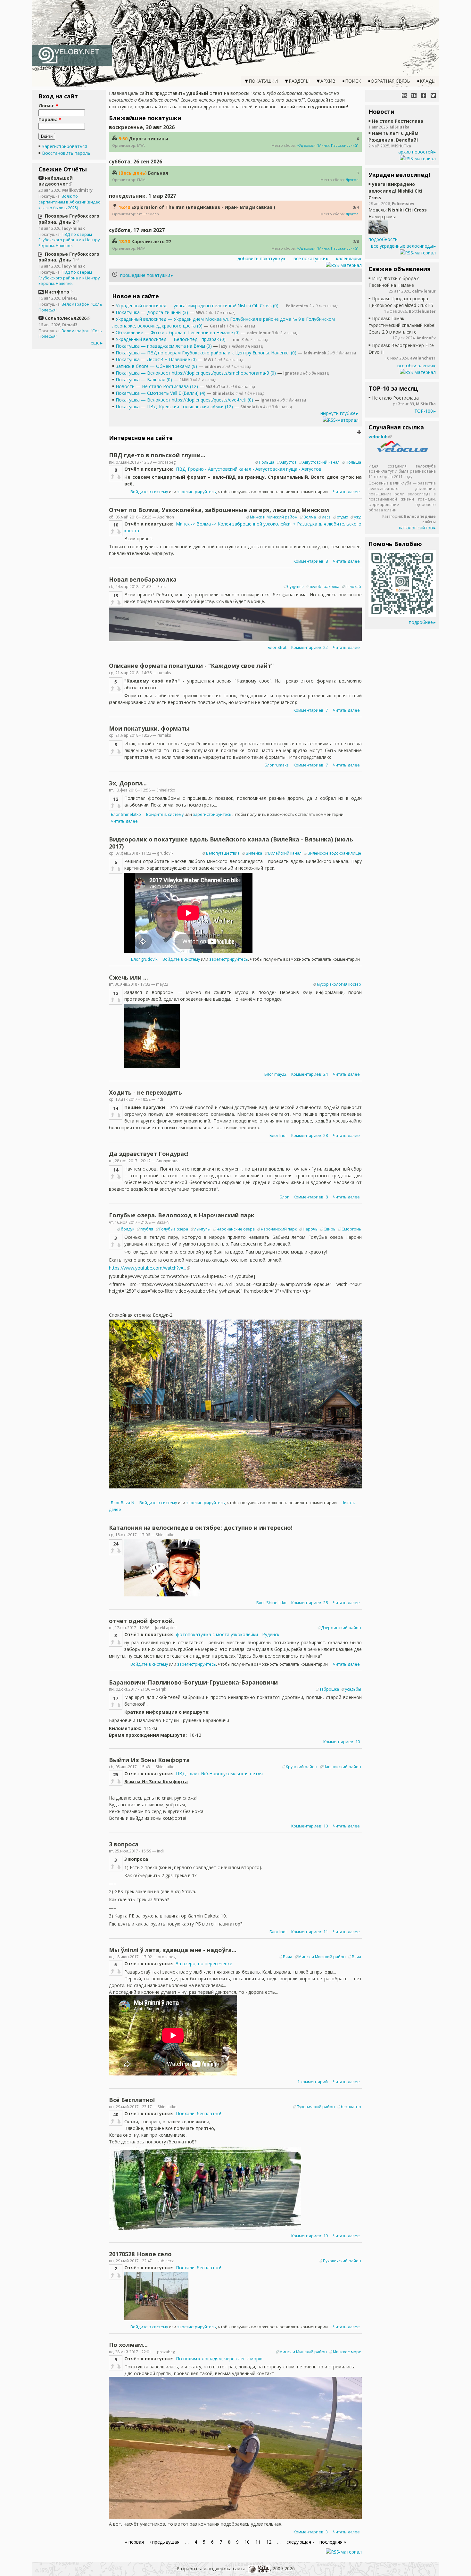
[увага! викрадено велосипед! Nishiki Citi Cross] (378, 232)
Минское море (347, 2352)
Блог (285, 1197)
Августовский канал (321, 462)
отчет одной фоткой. (142, 1621)
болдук (128, 1229)
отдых (342, 517)
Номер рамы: (383, 216)
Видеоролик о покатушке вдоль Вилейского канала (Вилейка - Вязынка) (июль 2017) (231, 843)
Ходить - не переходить (145, 1092)
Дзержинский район (341, 1628)
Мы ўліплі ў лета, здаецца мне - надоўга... (173, 1950)
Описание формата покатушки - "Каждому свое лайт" (191, 666)
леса (326, 517)
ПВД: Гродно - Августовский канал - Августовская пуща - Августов (249, 469)
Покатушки (263, 81)
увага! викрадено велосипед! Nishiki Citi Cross (395, 191)
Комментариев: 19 (310, 2236)
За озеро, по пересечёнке (204, 1963)
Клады (428, 81)
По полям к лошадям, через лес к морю (219, 2359)
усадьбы (353, 1689)
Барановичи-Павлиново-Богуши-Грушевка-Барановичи (193, 1682)
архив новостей (416, 152)
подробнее (421, 622)
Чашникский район (342, 1767)
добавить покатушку (260, 258)
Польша (267, 462)
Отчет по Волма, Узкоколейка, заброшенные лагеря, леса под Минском (219, 510)
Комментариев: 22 (310, 647)
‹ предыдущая (165, 2542)
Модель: (378, 210)
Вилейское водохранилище (334, 853)
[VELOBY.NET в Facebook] (424, 95)
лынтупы (202, 1229)
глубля (147, 1229)
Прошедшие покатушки (145, 275)
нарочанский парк (279, 1229)
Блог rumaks (277, 765)
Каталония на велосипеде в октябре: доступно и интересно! (201, 1528)
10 (247, 2542)
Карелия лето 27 (151, 241)
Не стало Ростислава (398, 121)
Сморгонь (351, 1229)
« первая (134, 2542)
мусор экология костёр (339, 984)
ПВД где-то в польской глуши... (157, 455)
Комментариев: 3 (311, 2532)
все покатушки (310, 258)
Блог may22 (275, 1074)
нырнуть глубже (338, 413)
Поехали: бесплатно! (198, 2113)
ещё (95, 343)
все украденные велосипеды (402, 246)
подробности (383, 239)
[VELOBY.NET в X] (433, 95)
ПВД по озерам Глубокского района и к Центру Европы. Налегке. (69, 240)
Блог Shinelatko (126, 814)
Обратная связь (390, 81)
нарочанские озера (236, 1229)
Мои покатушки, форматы (149, 728)
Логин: (48, 106)
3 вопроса (124, 1844)
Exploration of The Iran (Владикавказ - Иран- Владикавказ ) (203, 207)
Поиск (353, 81)
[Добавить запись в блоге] (359, 432)
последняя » (333, 2542)
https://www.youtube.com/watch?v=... (148, 1268)
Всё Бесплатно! (132, 2100)
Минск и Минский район (274, 517)
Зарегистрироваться (65, 146)
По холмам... (128, 2345)
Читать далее (346, 492)
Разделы (299, 81)
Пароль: (50, 119)
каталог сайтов (416, 528)
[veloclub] (402, 451)
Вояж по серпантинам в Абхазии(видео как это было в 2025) (70, 202)
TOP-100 (424, 411)
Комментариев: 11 (310, 1932)
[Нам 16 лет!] (414, 95)
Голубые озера (174, 1229)
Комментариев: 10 (342, 1742)
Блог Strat (277, 647)
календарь (347, 258)
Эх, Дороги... (128, 783)
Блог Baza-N (123, 1503)
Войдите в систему (149, 492)
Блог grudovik (144, 959)
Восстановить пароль (66, 153)
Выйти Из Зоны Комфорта (149, 1760)
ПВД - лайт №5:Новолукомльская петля (219, 1773)
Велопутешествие (223, 853)
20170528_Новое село (140, 2254)
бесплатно (351, 2107)
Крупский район (302, 1767)
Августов (288, 462)
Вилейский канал (285, 853)
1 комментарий (313, 2082)
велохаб (353, 587)
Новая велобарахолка (143, 579)
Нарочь (310, 1229)
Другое (352, 180)
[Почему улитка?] (404, 95)
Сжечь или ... (128, 977)
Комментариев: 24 (310, 1074)
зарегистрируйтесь (197, 492)
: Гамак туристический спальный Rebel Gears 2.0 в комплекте (402, 325)
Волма (310, 517)
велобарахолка (325, 587)
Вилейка (254, 853)
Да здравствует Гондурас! (149, 1154)
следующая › (300, 2542)
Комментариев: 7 (311, 710)
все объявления (415, 365)
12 (269, 2542)
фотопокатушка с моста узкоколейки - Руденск (228, 1634)
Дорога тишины (149, 139)
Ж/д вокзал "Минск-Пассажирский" (328, 145)
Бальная (158, 173)
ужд (358, 517)
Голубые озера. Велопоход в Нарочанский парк (182, 1215)
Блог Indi (278, 1135)
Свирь (330, 1229)
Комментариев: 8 (311, 561)
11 (258, 2542)
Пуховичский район (316, 2107)
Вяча (288, 1957)
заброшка (329, 1689)
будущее (295, 587)
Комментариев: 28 (310, 1135)
